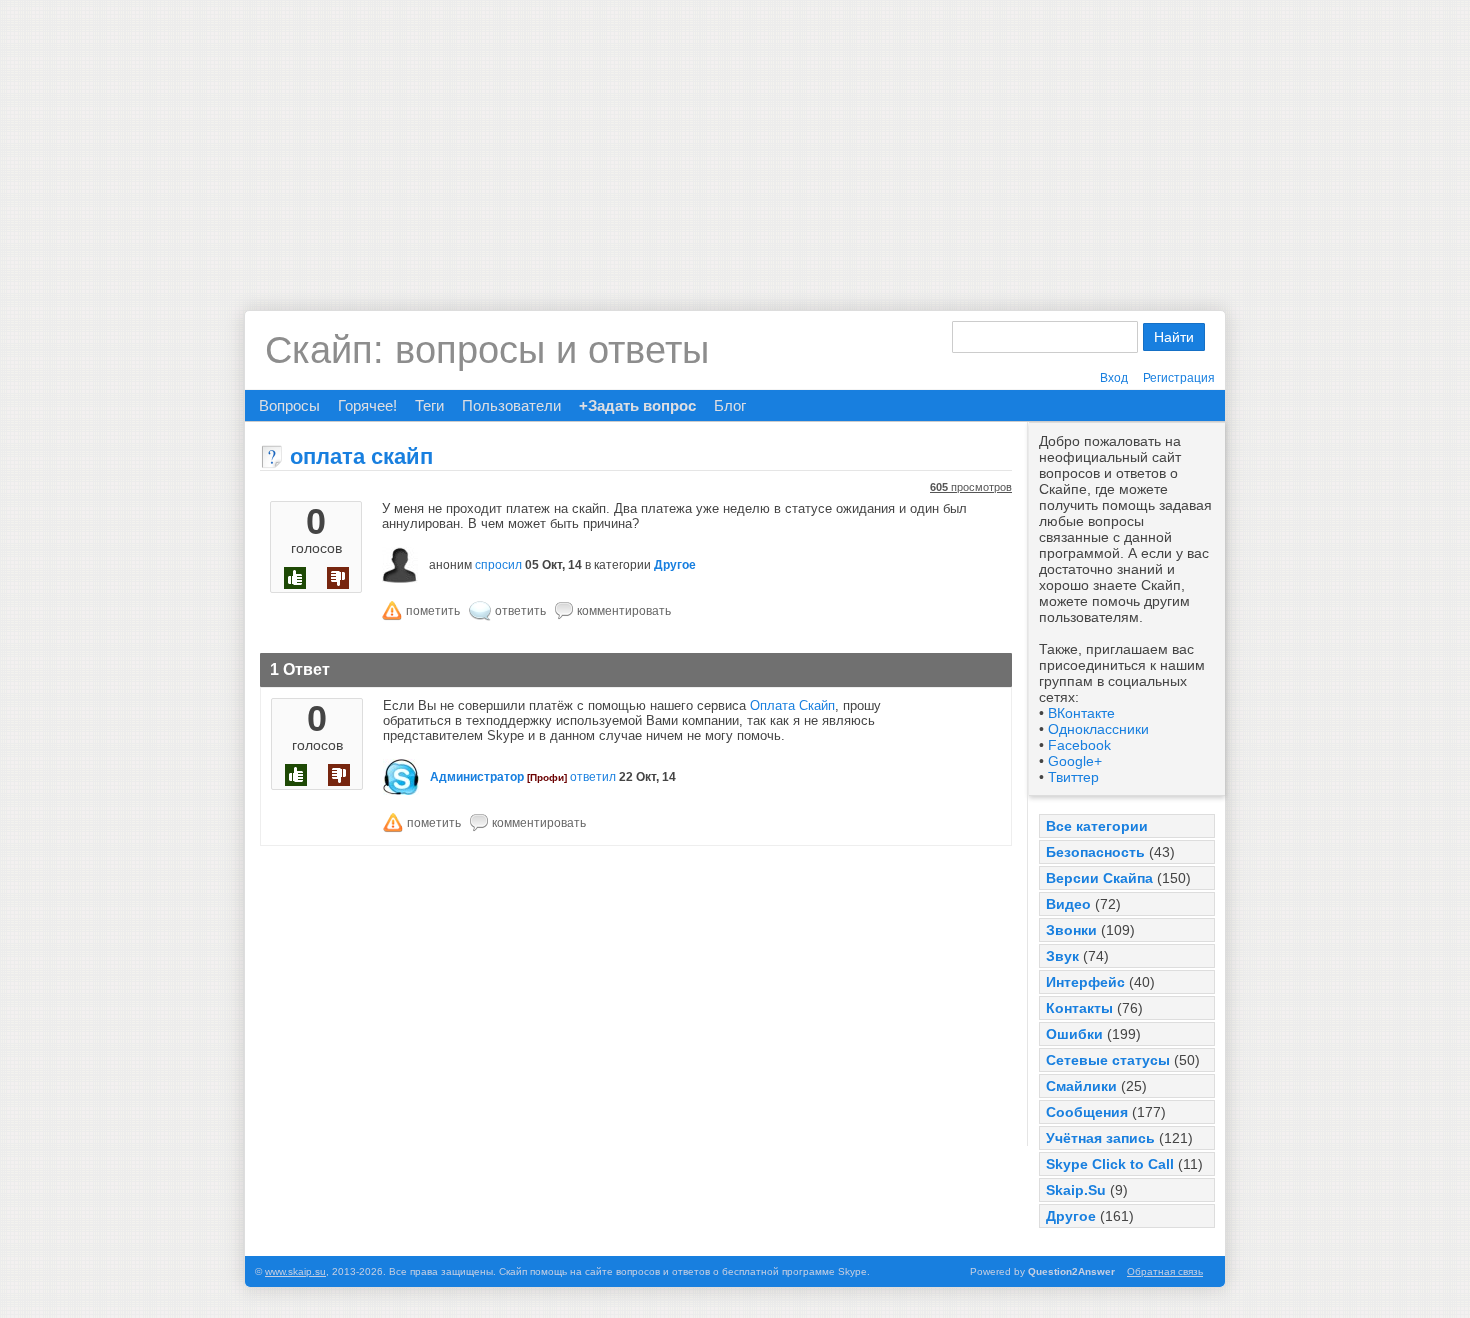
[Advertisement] (735, 140)
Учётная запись (1100, 1138)
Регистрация (1179, 378)
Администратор (477, 777)
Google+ (1075, 761)
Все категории (1097, 826)
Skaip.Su (1076, 1190)
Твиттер (1073, 777)
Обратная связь (1165, 1271)
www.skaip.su (295, 1271)
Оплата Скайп (792, 705)
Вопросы (289, 405)
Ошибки (1074, 1034)
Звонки (1071, 930)
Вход (1114, 378)
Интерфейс (1085, 982)
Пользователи (511, 405)
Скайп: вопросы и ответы (487, 350)
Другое (1071, 1216)
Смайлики (1081, 1086)
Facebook (1079, 745)
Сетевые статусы (1108, 1060)
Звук (1062, 956)
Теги (429, 405)
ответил (593, 777)
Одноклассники (1098, 729)
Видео (1068, 904)
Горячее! (367, 405)
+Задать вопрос (637, 405)
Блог (730, 405)
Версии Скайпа (1099, 878)
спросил (498, 565)
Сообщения (1087, 1112)
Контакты (1079, 1008)
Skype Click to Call (1110, 1164)
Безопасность (1095, 852)
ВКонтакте (1081, 713)
